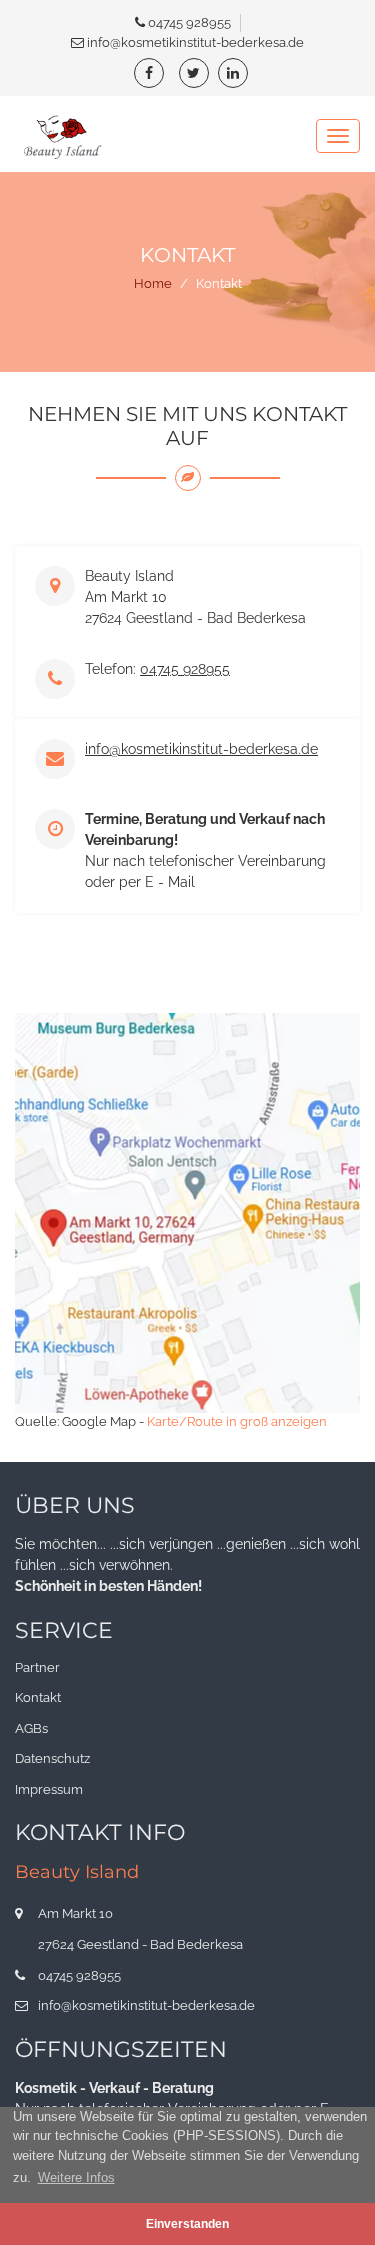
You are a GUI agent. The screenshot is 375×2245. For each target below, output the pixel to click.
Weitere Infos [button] (76, 2177)
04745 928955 (189, 22)
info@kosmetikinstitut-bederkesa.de (195, 42)
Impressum (49, 1789)
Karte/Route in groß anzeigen (237, 1421)
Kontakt (38, 1697)
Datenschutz (52, 1758)
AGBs (31, 1728)
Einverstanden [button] (187, 2223)
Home (153, 283)
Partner (37, 1667)
